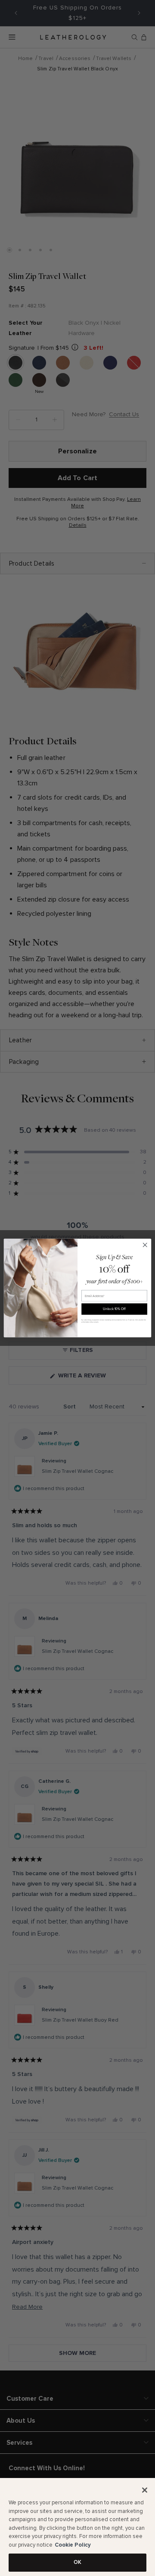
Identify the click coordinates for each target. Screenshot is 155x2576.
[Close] (145, 2490)
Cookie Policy (73, 2545)
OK (77, 2562)
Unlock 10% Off (114, 1309)
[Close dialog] (145, 1245)
